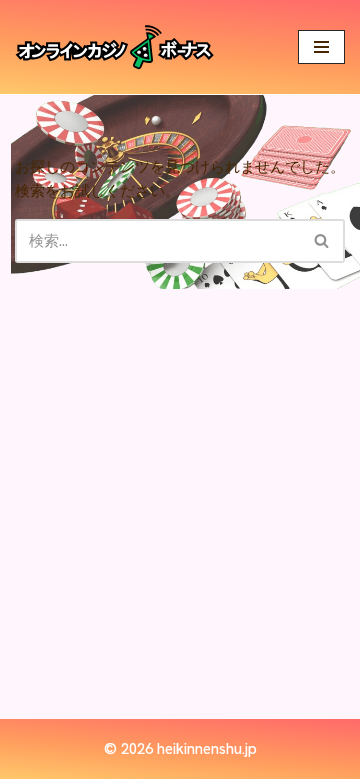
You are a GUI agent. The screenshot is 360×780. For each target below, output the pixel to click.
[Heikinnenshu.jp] (115, 47)
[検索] (322, 241)
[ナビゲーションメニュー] (321, 47)
